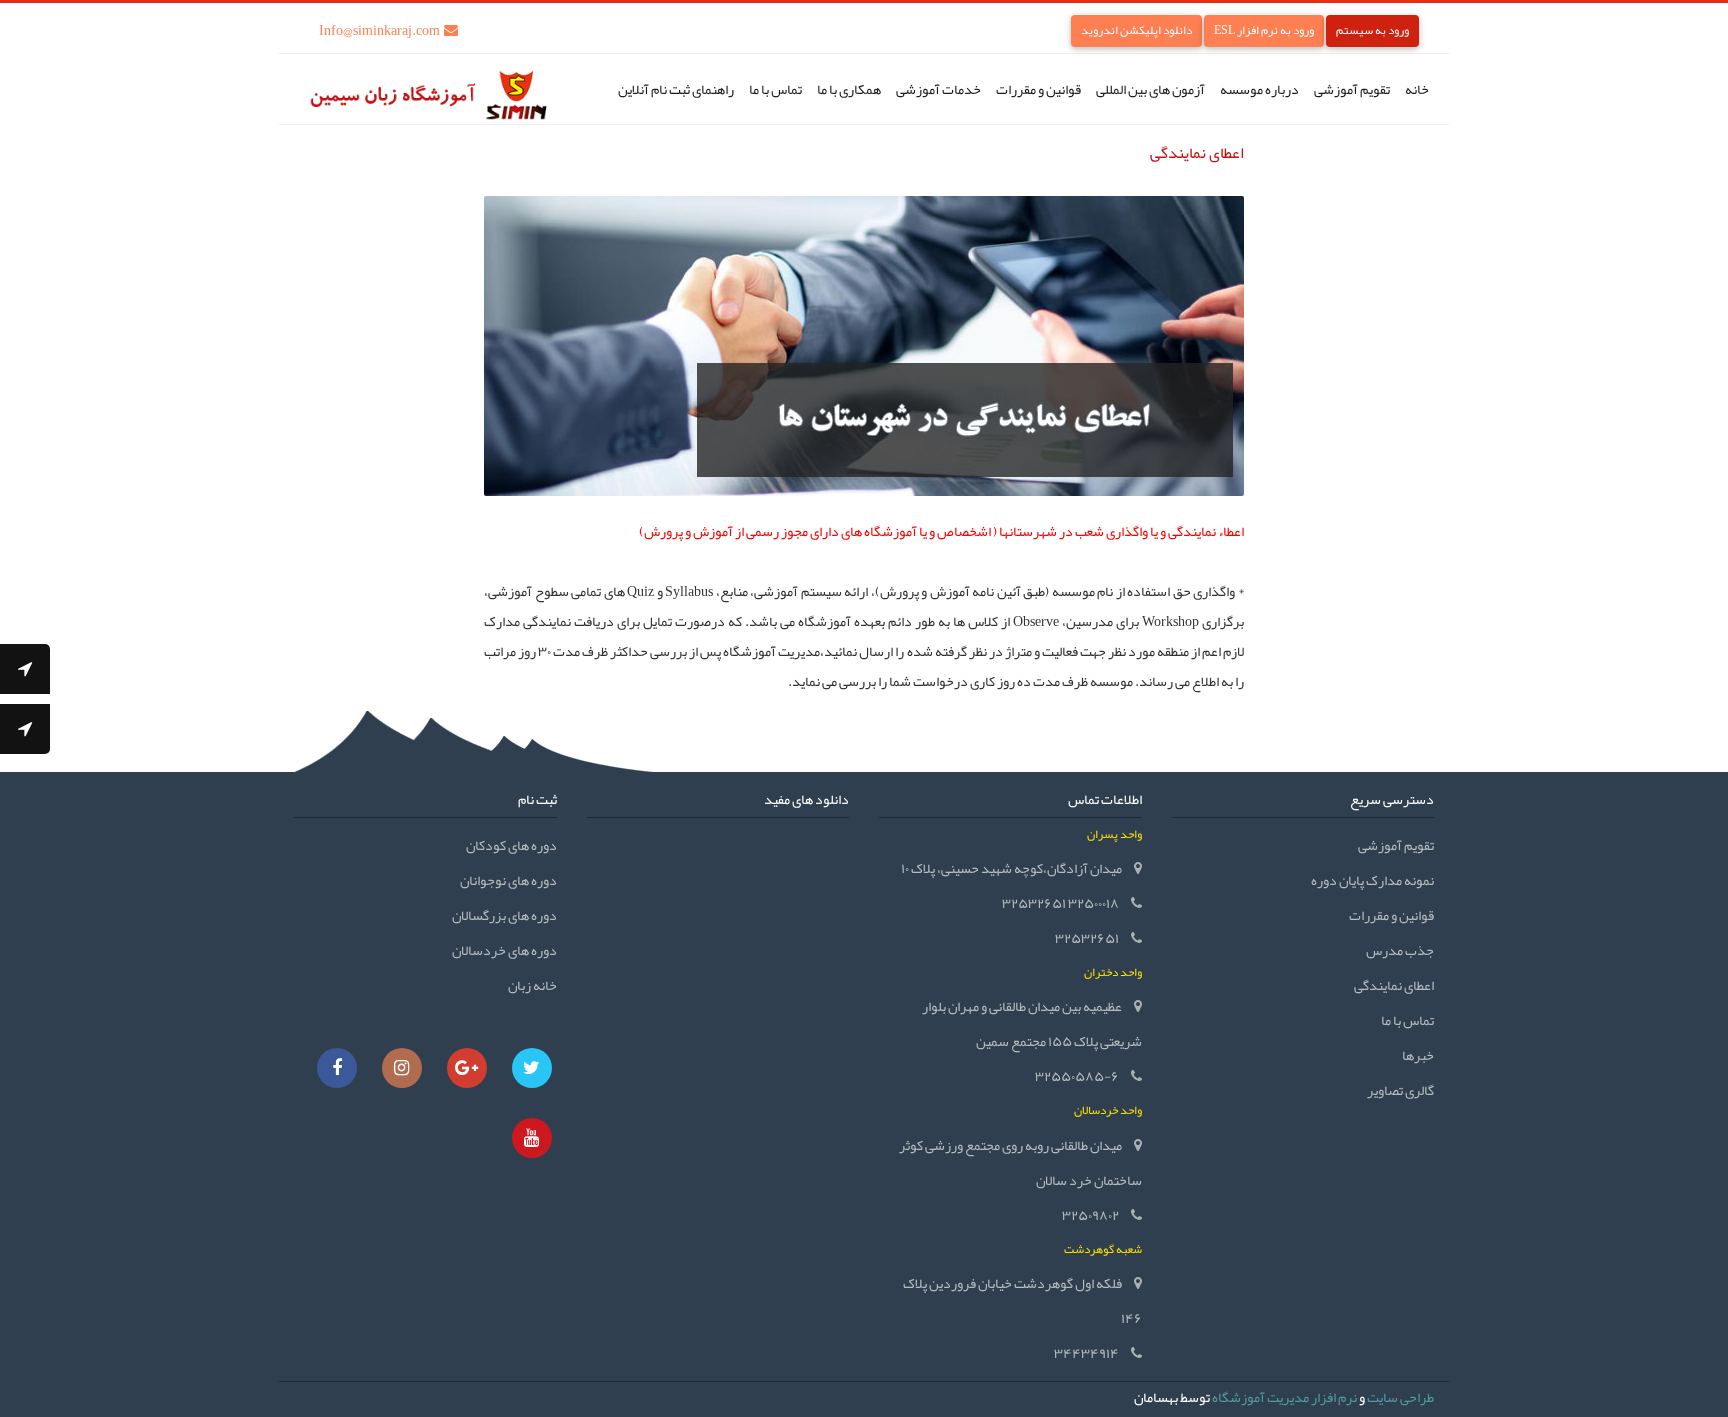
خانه (1417, 89)
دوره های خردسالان (504, 950)
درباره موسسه (1259, 89)
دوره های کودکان (511, 845)
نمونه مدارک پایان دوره (1372, 880)
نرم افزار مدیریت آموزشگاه (1284, 1397)
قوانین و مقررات (1038, 89)
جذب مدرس (1400, 950)
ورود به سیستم (1372, 30)
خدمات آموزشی (938, 89)
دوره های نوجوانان (508, 880)
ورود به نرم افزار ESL (1264, 30)
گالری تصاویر (1400, 1090)
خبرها (1418, 1055)
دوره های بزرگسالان (504, 915)
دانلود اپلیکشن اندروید (1136, 30)
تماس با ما (775, 89)
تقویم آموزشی (1352, 89)
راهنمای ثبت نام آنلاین (676, 89)
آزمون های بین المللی (1150, 89)
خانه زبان (532, 985)
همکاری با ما (849, 89)
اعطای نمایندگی (1394, 985)
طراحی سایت (1400, 1397)
